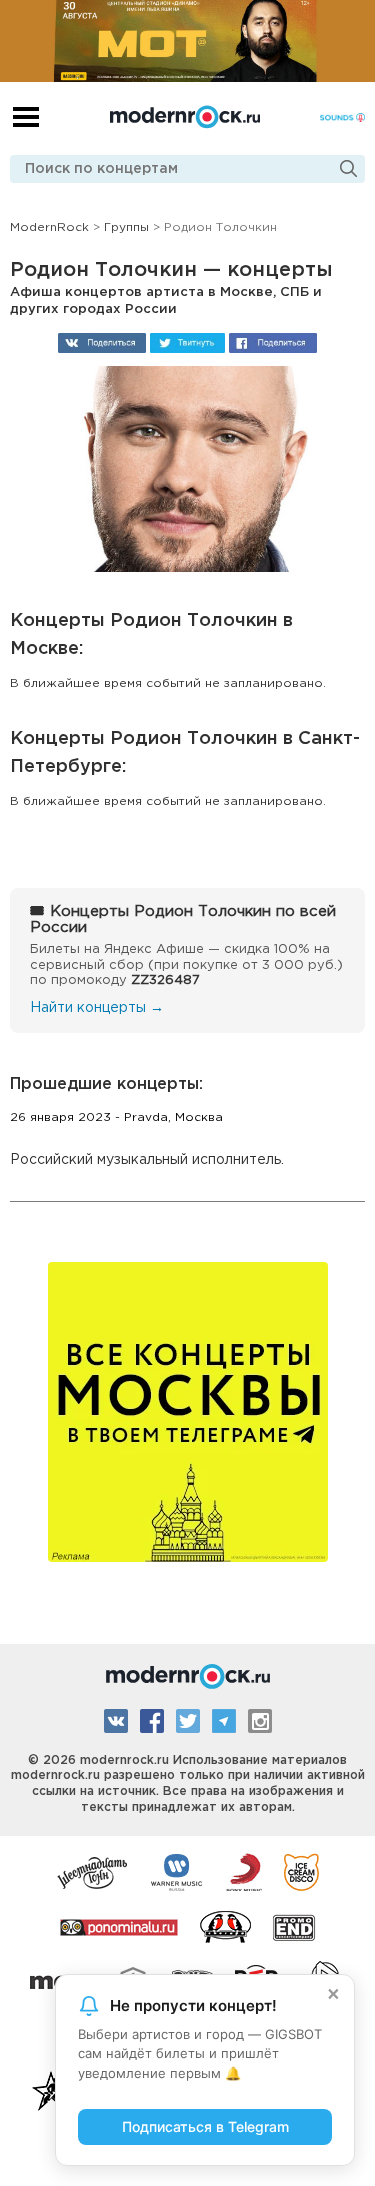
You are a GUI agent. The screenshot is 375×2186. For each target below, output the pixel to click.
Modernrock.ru (185, 117)
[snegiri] (225, 1926)
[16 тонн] (93, 1871)
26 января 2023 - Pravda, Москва (116, 1117)
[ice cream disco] (301, 1871)
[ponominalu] (119, 1926)
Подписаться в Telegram (205, 2126)
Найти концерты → (97, 1008)
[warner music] (177, 1871)
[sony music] (244, 1871)
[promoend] (294, 1926)
